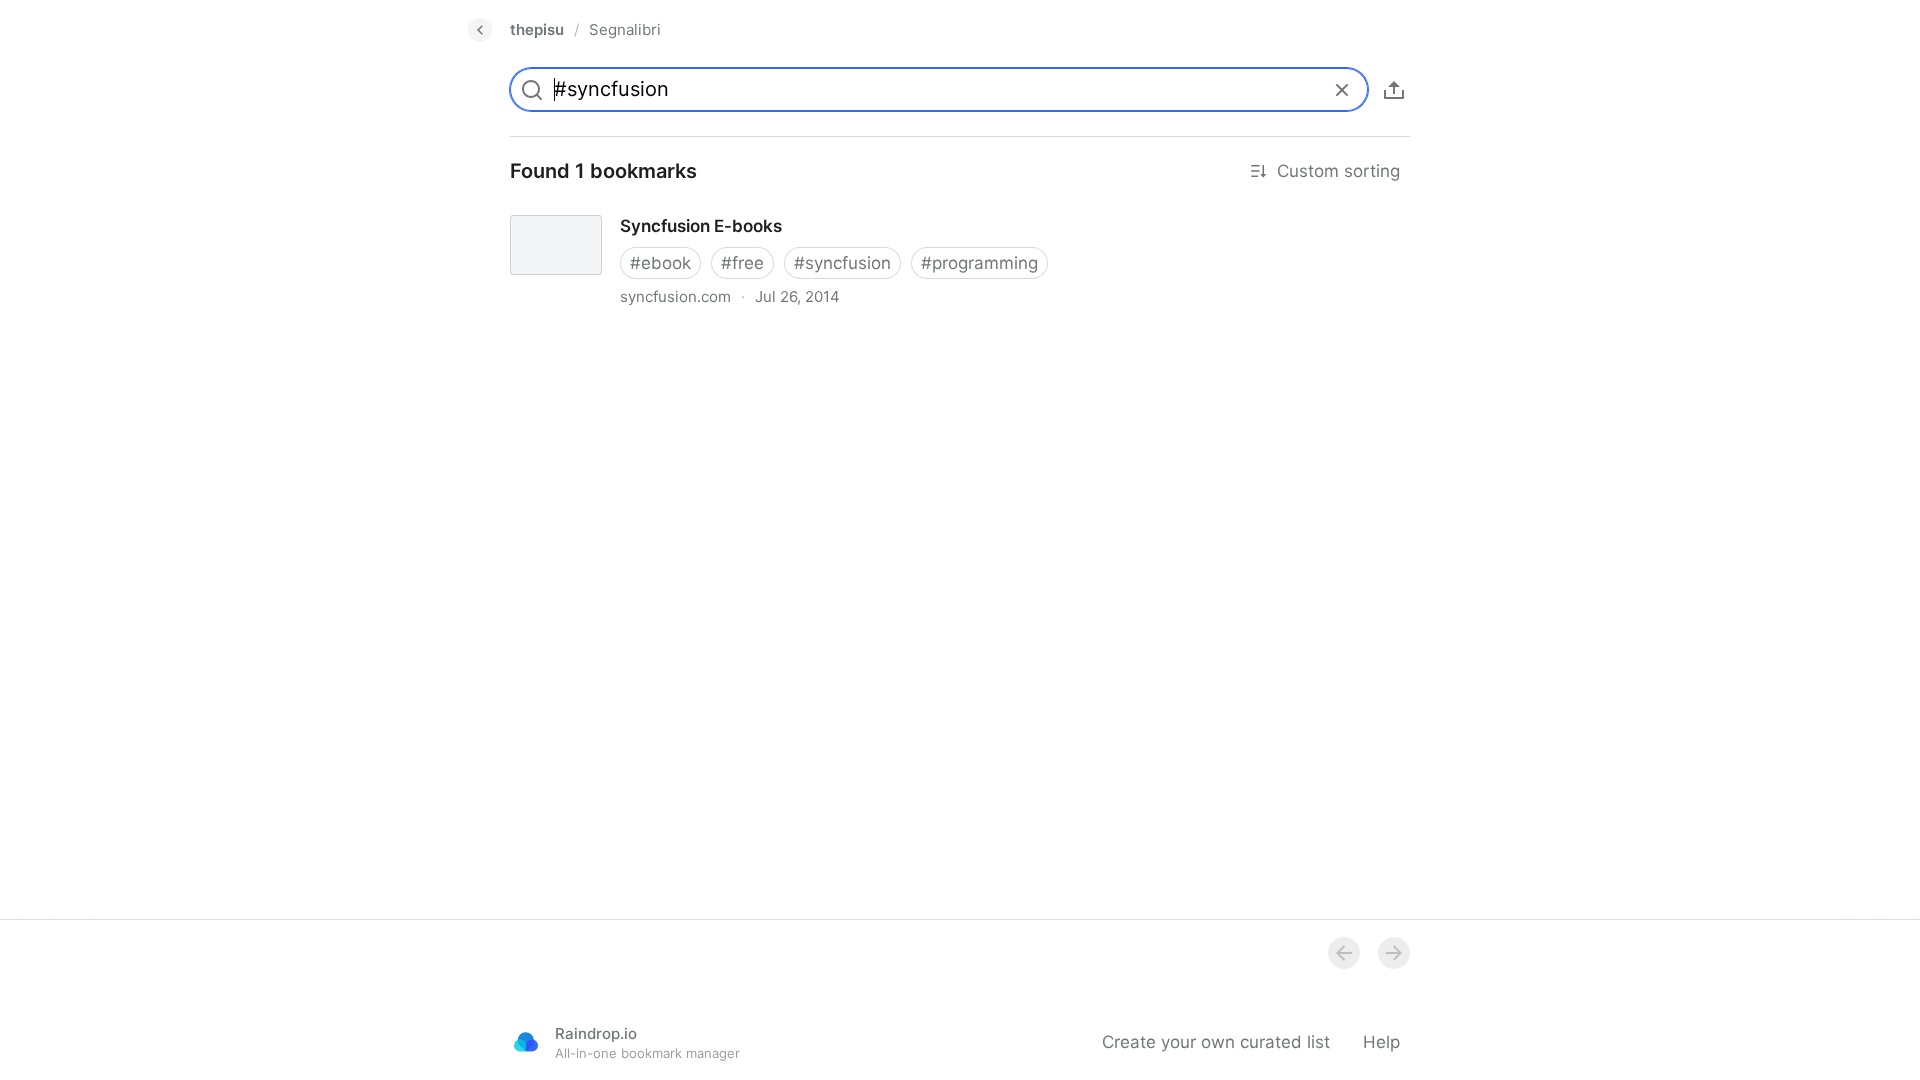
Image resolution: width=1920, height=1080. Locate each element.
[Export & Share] (1394, 90)
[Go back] (480, 30)
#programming (979, 263)
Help (1381, 1042)
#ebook (660, 263)
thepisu (537, 29)
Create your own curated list (1216, 1042)
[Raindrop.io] (526, 1042)
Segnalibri (625, 29)
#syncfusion (842, 263)
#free (742, 263)
